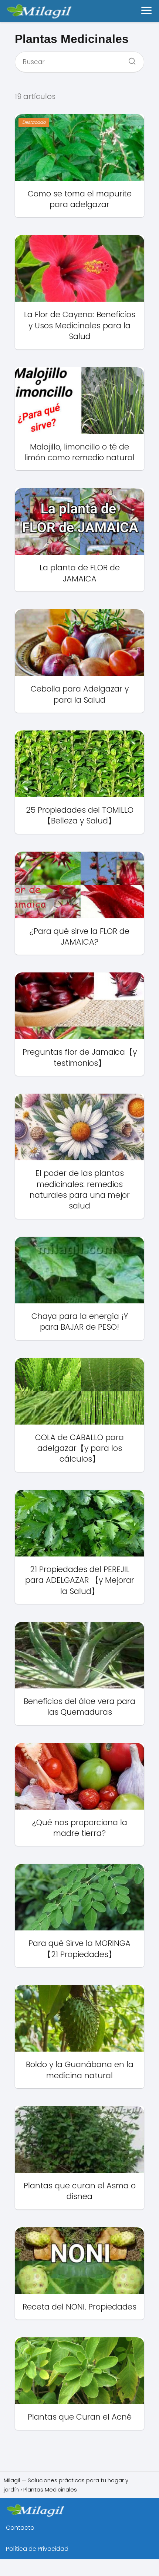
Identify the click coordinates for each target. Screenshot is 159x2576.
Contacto (20, 2528)
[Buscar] (129, 59)
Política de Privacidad (37, 2549)
